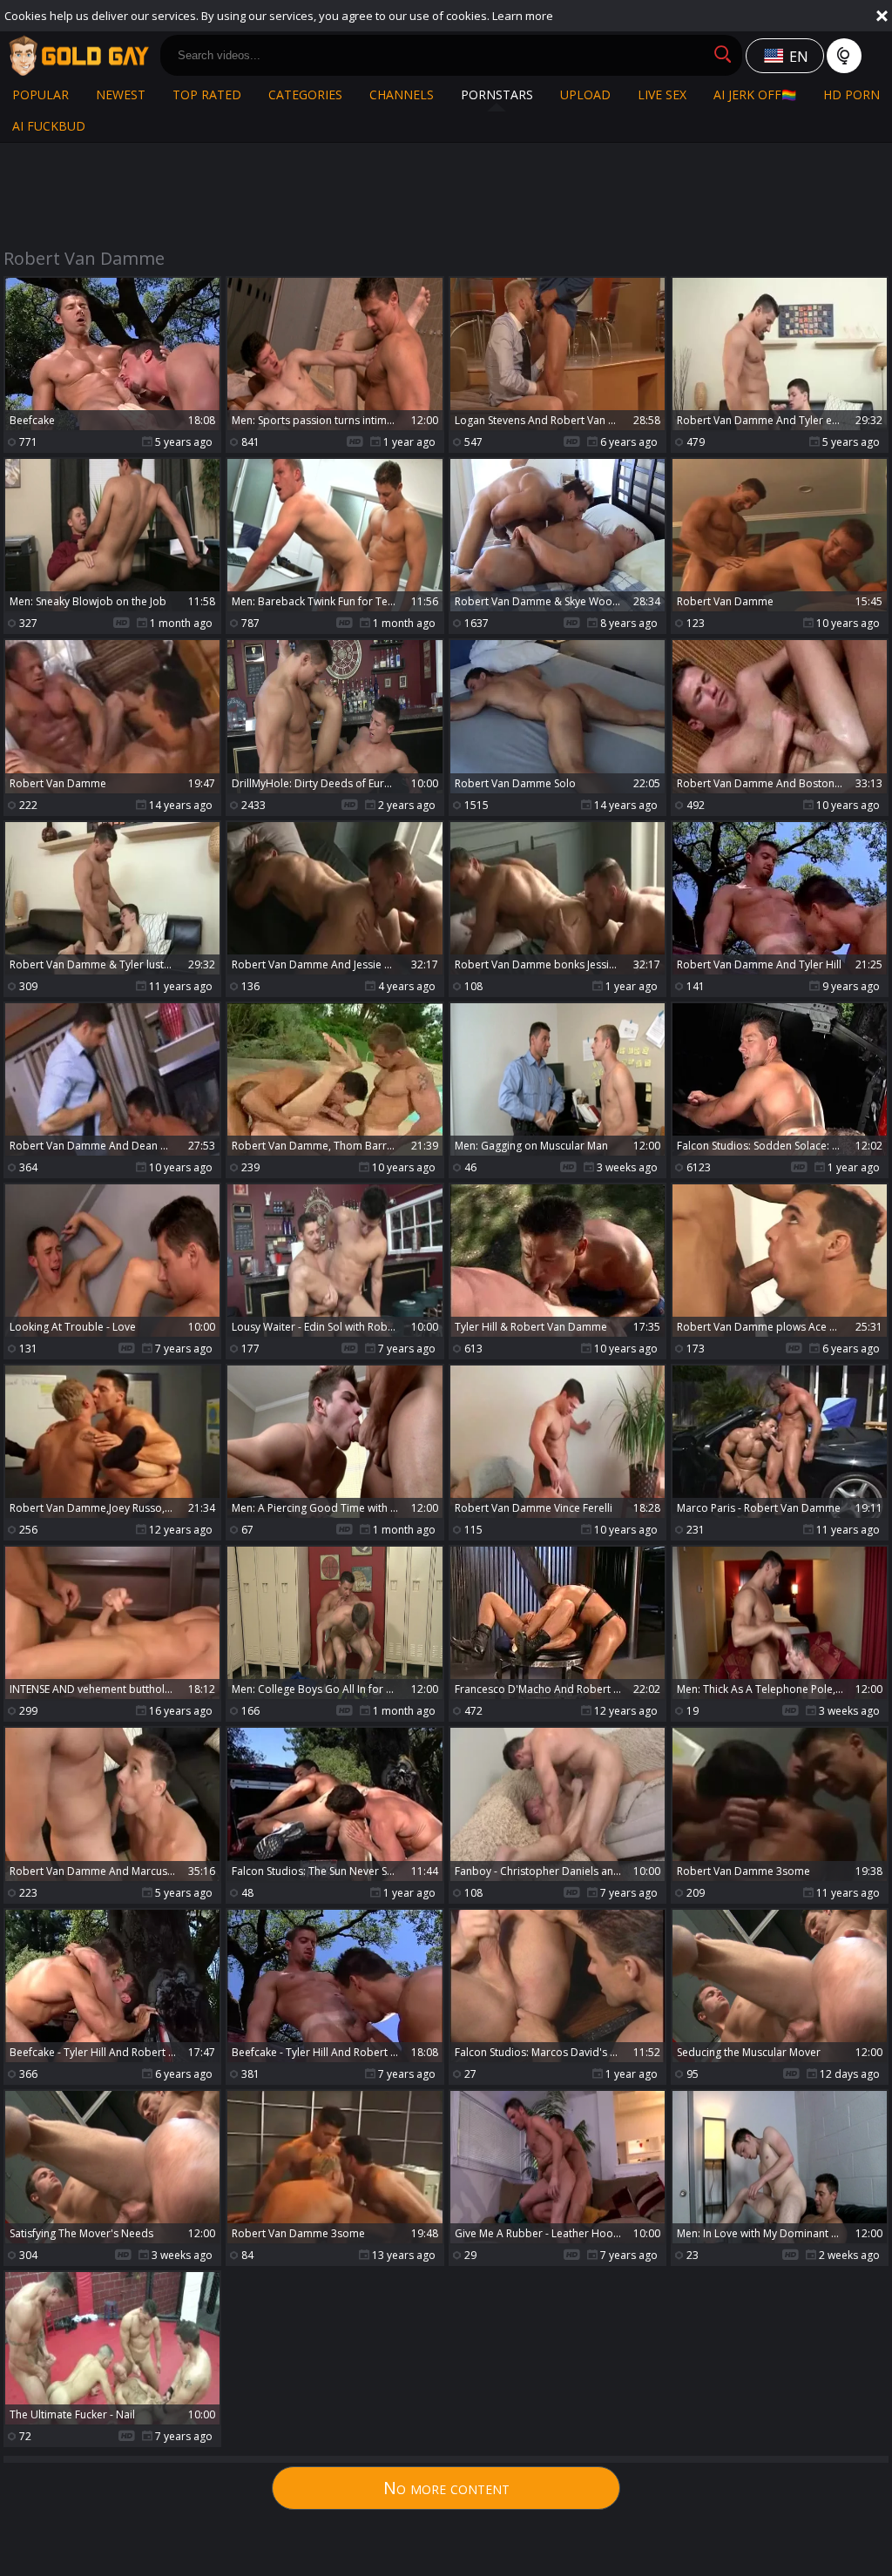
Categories (305, 94)
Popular (41, 94)
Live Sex (662, 94)
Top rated (207, 94)
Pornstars (497, 94)
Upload (585, 94)
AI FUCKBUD (49, 126)
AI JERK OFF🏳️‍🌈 (755, 94)
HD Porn (851, 94)
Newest (121, 94)
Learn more (523, 16)
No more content (446, 2488)
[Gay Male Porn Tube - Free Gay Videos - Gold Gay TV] (78, 56)
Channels (402, 94)
